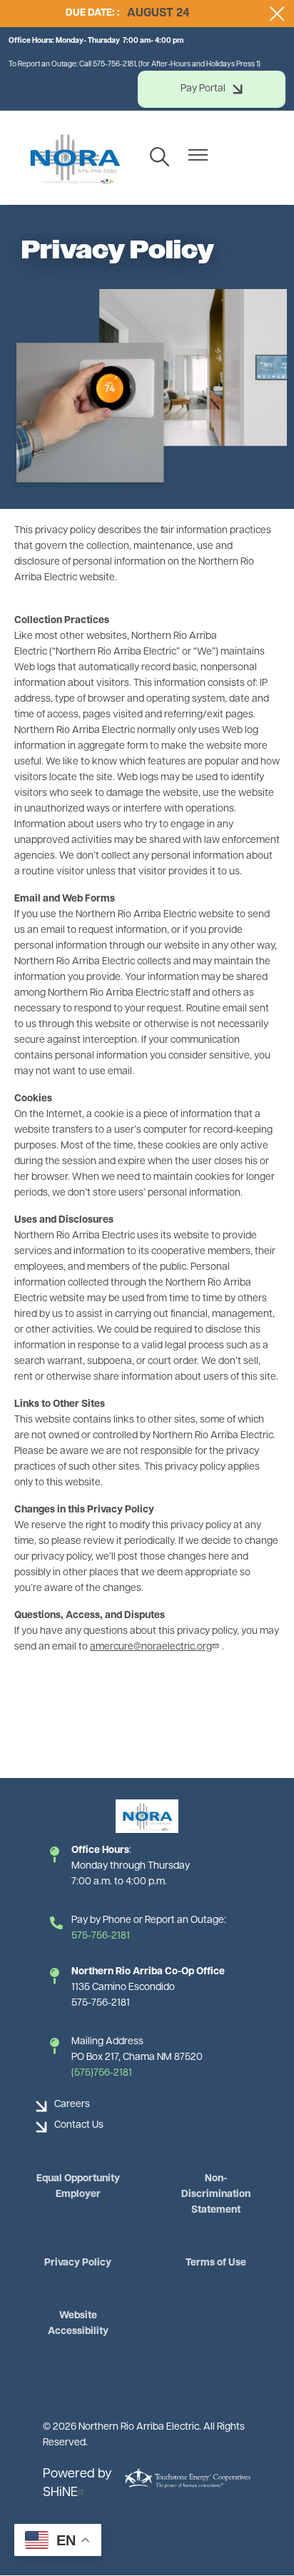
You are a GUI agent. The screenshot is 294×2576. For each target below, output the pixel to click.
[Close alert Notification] (277, 14)
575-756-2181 (101, 1936)
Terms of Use (216, 2263)
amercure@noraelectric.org (151, 1647)
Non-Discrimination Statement (216, 2194)
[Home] (74, 158)
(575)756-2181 (102, 2073)
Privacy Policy (78, 2263)
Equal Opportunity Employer (78, 2187)
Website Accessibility (78, 2324)
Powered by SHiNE (77, 2484)
